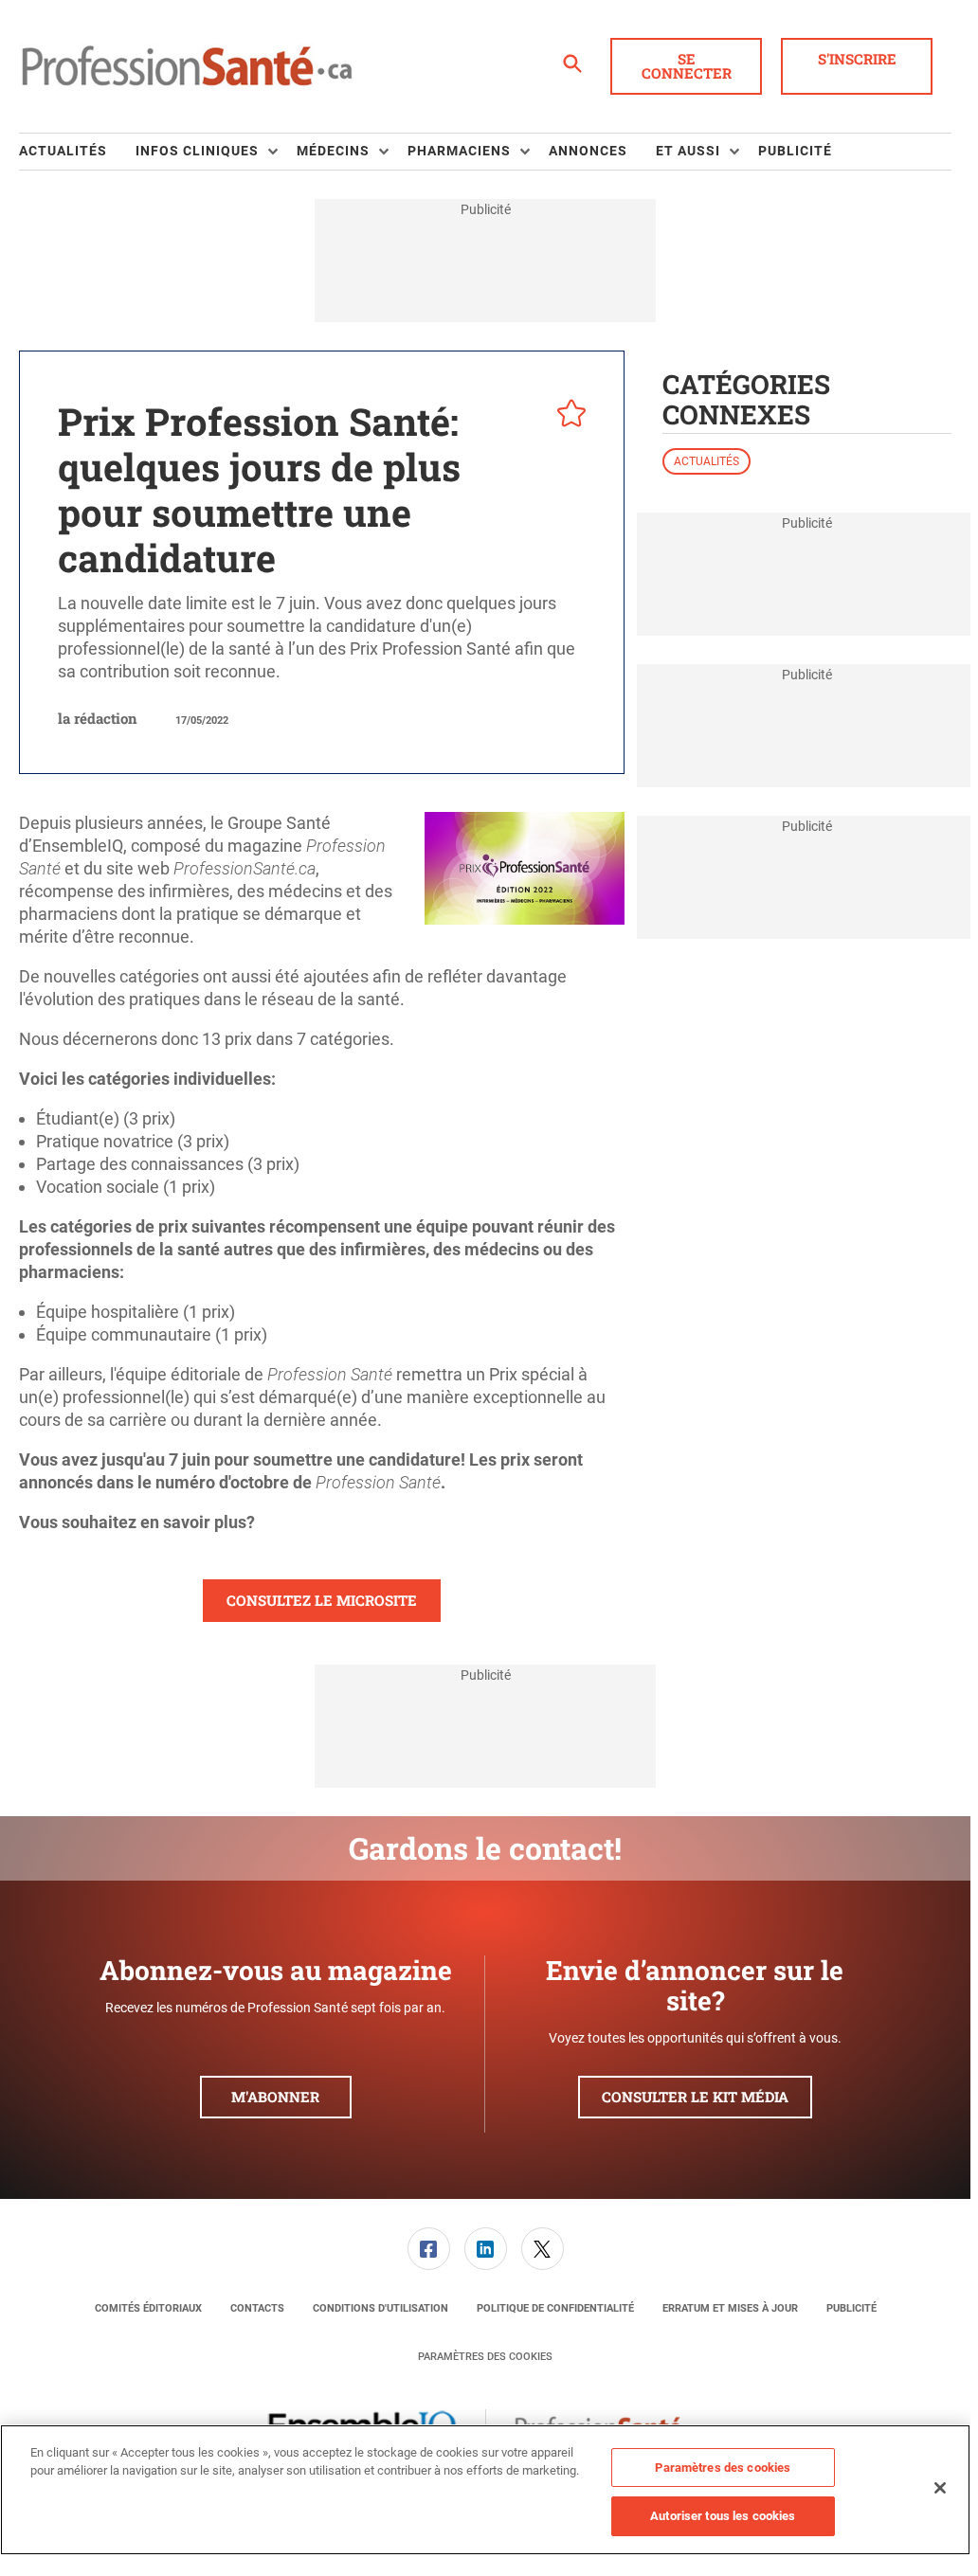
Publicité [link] (795, 151)
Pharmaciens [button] (459, 151)
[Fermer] (940, 2488)
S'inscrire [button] (857, 59)
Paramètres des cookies (485, 2357)
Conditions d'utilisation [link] (380, 2308)
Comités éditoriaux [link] (148, 2308)
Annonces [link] (588, 151)
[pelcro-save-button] (567, 416)
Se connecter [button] (687, 66)
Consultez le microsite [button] (322, 1600)
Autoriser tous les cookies (723, 2516)
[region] (485, 2490)
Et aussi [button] (688, 151)
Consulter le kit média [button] (695, 2097)
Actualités (706, 461)
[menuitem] (77, 152)
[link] (429, 2249)
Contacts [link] (257, 2308)
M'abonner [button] (275, 2097)
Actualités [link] (63, 151)
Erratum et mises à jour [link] (730, 2308)
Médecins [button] (333, 151)
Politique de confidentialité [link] (555, 2308)
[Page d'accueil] (187, 66)
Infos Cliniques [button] (197, 151)
